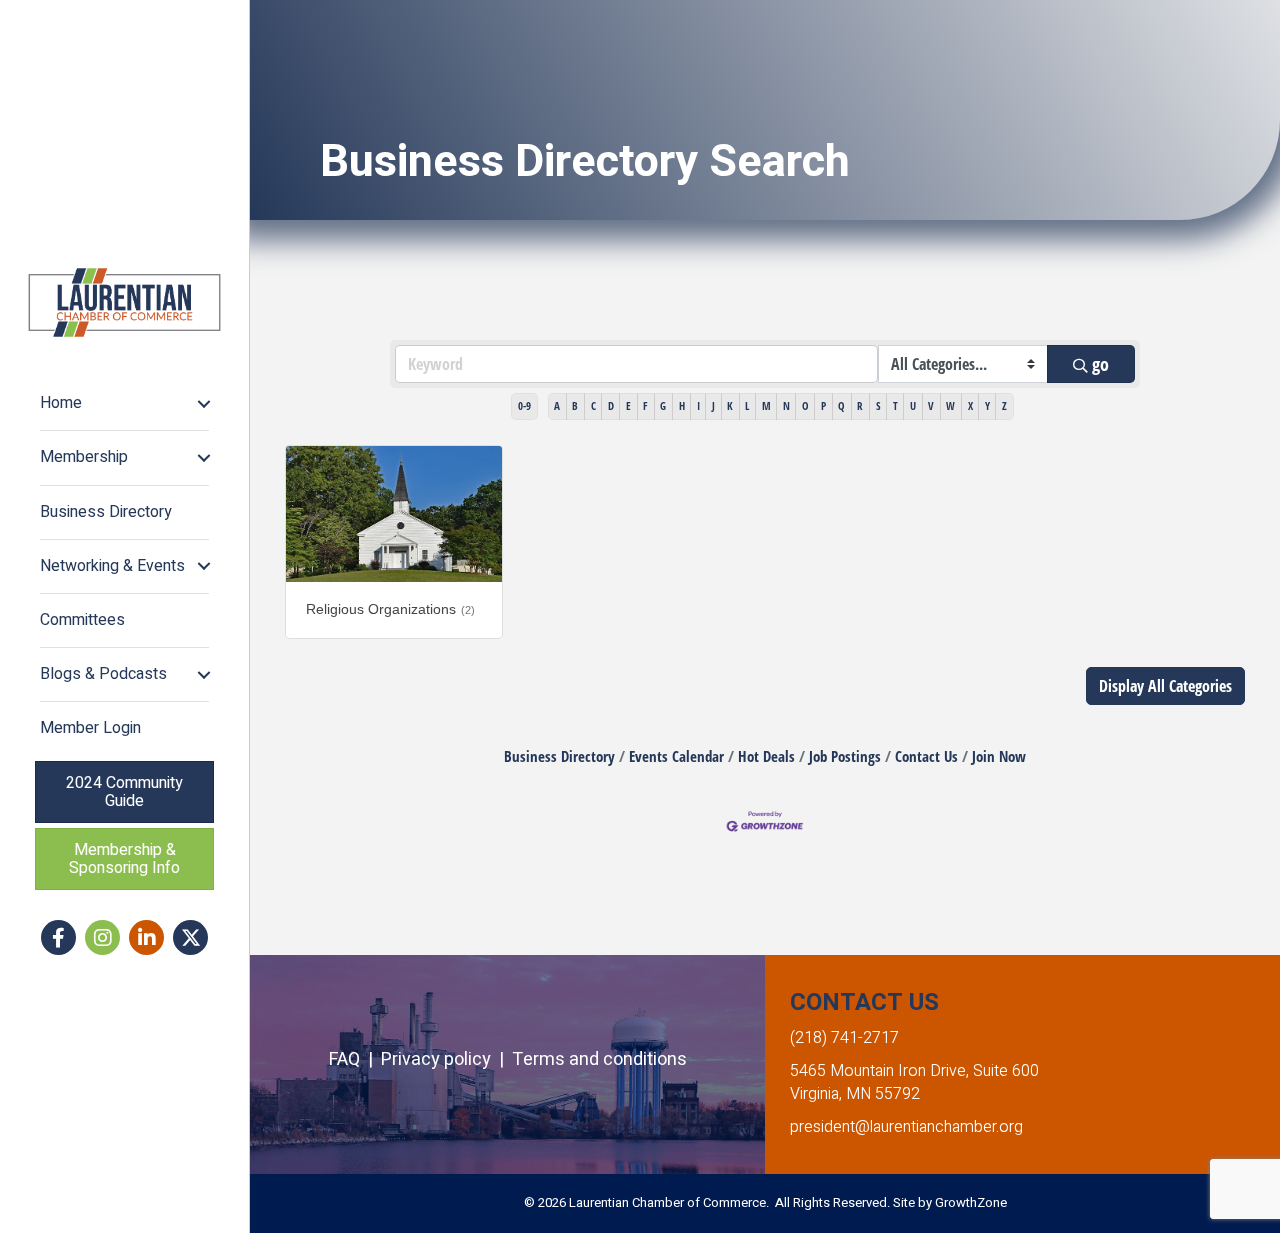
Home (61, 403)
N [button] (786, 405)
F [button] (645, 405)
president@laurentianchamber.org (906, 1127)
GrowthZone (971, 1202)
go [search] (1100, 364)
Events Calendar (676, 756)
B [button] (575, 405)
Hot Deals (766, 756)
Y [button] (987, 405)
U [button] (913, 405)
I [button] (698, 405)
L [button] (747, 405)
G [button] (663, 405)
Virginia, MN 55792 (855, 1094)
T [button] (895, 405)
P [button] (823, 405)
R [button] (860, 405)
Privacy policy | (446, 1059)
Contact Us (926, 756)
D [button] (611, 405)
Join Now (999, 756)
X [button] (970, 405)
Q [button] (841, 405)
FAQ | (355, 1059)
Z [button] (1004, 405)
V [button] (931, 405)
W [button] (950, 405)
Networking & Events (112, 566)
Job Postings (845, 756)
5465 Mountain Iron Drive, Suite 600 (914, 1071)
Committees (82, 620)
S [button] (878, 405)
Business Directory (106, 512)
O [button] (805, 405)
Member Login (90, 728)
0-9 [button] (524, 405)
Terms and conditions (599, 1059)
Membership (84, 457)
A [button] (557, 405)
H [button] (682, 405)
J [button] (713, 405)
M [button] (766, 405)
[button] (1165, 686)
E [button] (628, 405)
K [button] (730, 405)
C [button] (593, 405)
